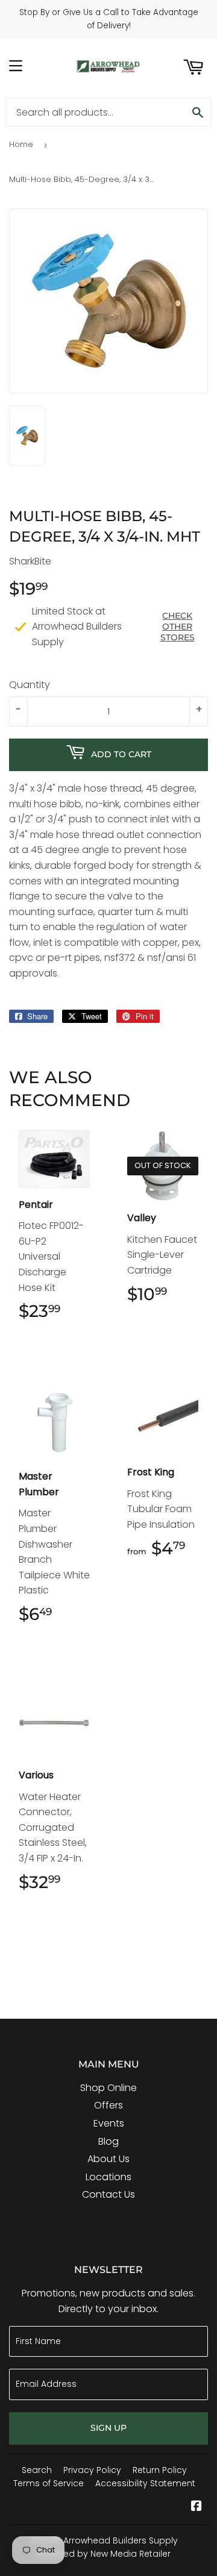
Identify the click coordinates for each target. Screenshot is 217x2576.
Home (21, 144)
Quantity (30, 685)
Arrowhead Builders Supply (121, 2540)
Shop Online (108, 2088)
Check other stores (178, 627)
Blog (108, 2141)
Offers (108, 2105)
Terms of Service (49, 2483)
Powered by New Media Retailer (104, 2554)
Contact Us (108, 2194)
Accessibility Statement (145, 2483)
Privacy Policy (92, 2470)
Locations (108, 2177)
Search (37, 2470)
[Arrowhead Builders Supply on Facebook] (197, 2507)
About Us (108, 2159)
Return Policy (160, 2470)
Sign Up (108, 2428)
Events (109, 2123)
